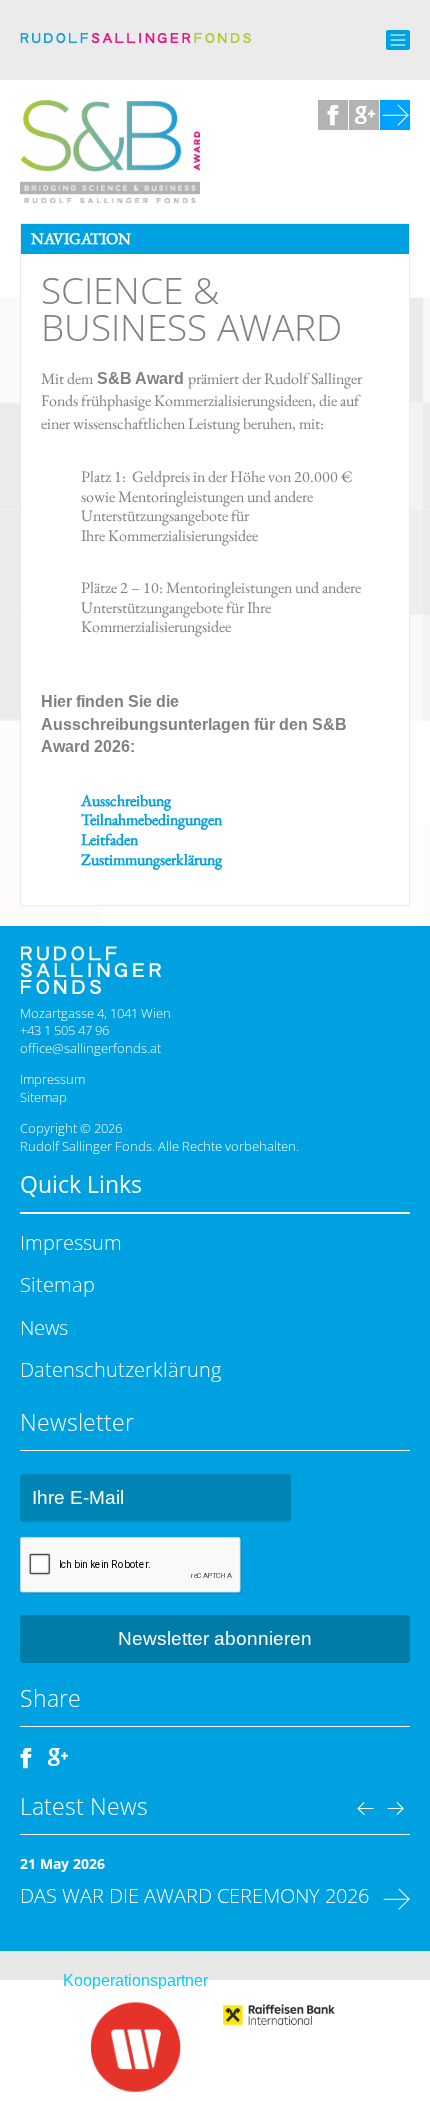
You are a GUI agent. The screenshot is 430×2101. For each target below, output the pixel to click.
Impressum (52, 1079)
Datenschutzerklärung (120, 1369)
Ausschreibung (126, 800)
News (44, 1327)
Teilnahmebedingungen (151, 819)
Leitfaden (109, 839)
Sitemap (43, 1097)
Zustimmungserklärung (151, 859)
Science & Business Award (191, 308)
